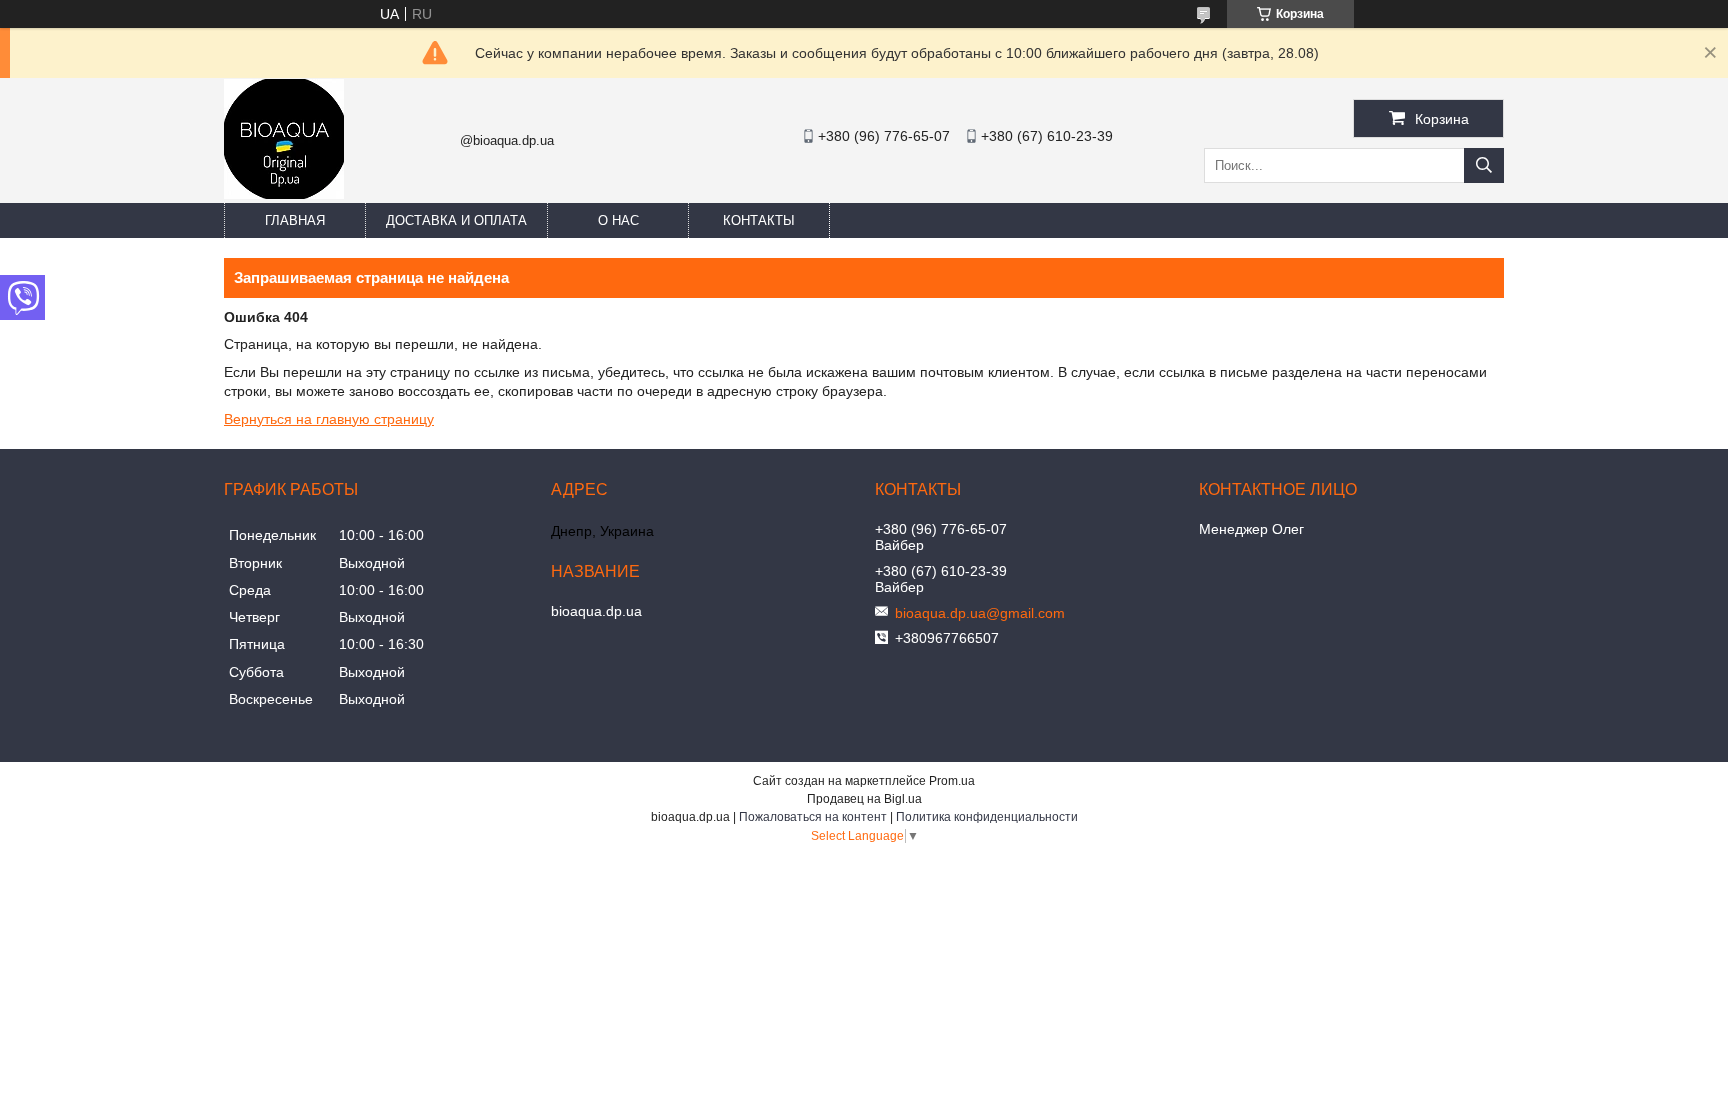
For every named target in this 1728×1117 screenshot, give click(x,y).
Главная (295, 220)
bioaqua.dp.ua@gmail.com (980, 613)
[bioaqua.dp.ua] (284, 194)
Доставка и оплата (456, 220)
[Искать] (1484, 165)
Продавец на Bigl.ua (864, 799)
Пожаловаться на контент (813, 817)
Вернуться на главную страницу (329, 419)
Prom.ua (952, 781)
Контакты (759, 220)
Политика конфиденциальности (987, 817)
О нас (618, 220)
